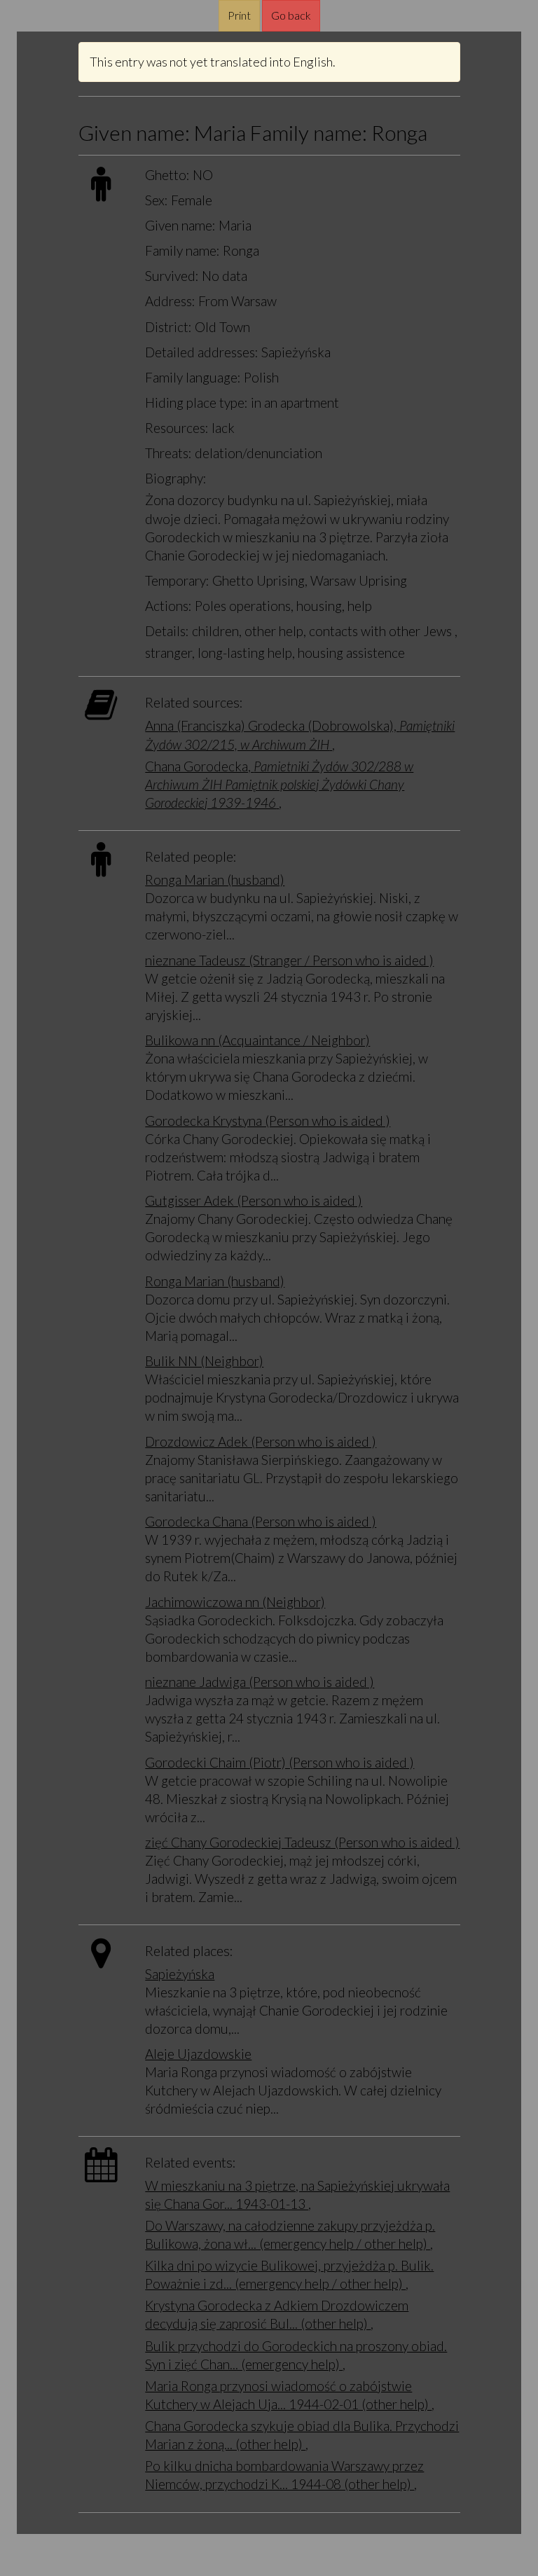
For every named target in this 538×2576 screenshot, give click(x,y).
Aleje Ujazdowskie (198, 2054)
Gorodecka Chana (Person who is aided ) (261, 1521)
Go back (291, 15)
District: (168, 327)
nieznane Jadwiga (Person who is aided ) (260, 1682)
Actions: (168, 606)
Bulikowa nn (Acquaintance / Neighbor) (257, 1040)
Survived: (172, 276)
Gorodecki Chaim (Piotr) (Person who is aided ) (280, 1762)
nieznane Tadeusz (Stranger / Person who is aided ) (289, 960)
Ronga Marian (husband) (215, 880)
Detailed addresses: (202, 352)
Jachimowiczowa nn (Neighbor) (235, 1602)
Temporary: (177, 580)
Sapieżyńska (180, 1974)
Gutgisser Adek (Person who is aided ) (254, 1200)
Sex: (157, 200)
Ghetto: (167, 175)
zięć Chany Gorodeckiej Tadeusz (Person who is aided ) (302, 1842)
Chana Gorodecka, (279, 784)
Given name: (180, 225)
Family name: (182, 250)
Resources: (177, 428)
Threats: (168, 453)
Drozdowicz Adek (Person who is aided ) (261, 1441)
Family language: (193, 377)
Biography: (176, 478)
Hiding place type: (196, 402)
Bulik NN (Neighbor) (204, 1361)
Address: (170, 301)
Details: (167, 631)
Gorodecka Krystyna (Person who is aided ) (268, 1121)
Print (239, 15)
